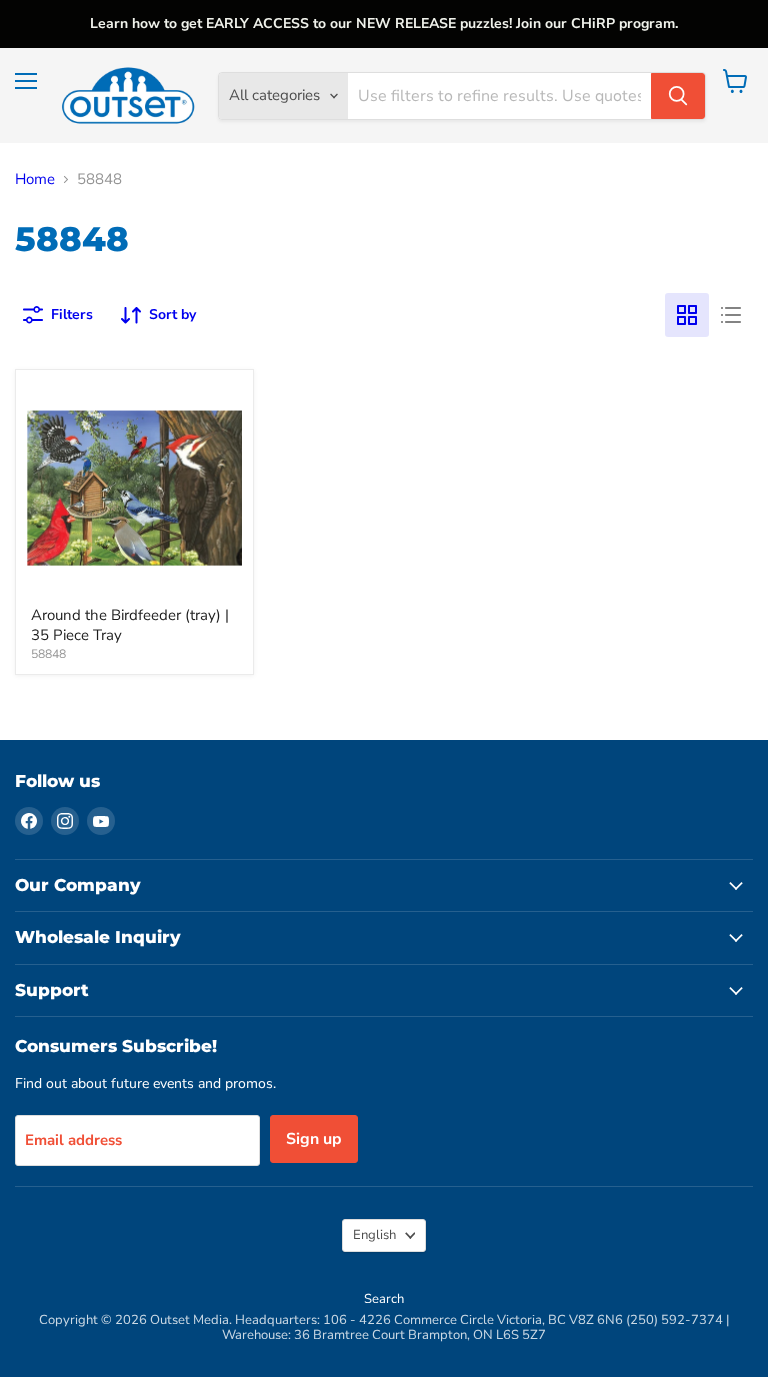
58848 (48, 654)
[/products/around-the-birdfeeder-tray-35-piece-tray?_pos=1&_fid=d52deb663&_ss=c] (134, 488)
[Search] (678, 96)
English (374, 1235)
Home (35, 179)
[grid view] (687, 315)
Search (384, 1299)
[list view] (731, 315)
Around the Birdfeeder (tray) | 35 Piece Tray (130, 625)
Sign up (314, 1139)
